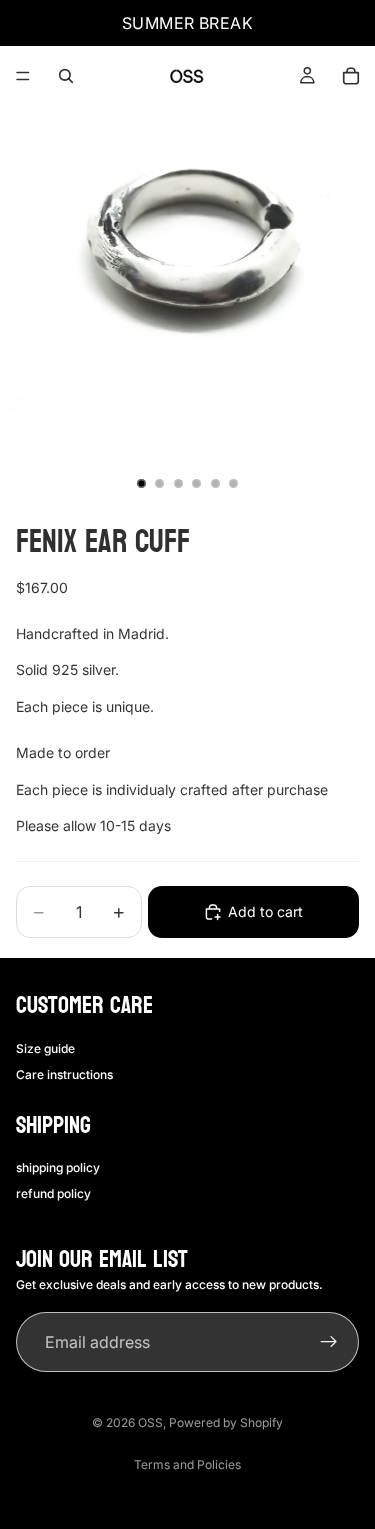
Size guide (45, 1048)
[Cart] (351, 76)
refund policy (53, 1193)
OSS (150, 1422)
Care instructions (64, 1074)
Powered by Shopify (226, 1422)
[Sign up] (329, 1342)
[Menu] (23, 76)
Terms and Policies (187, 1464)
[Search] (66, 76)
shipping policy (58, 1167)
